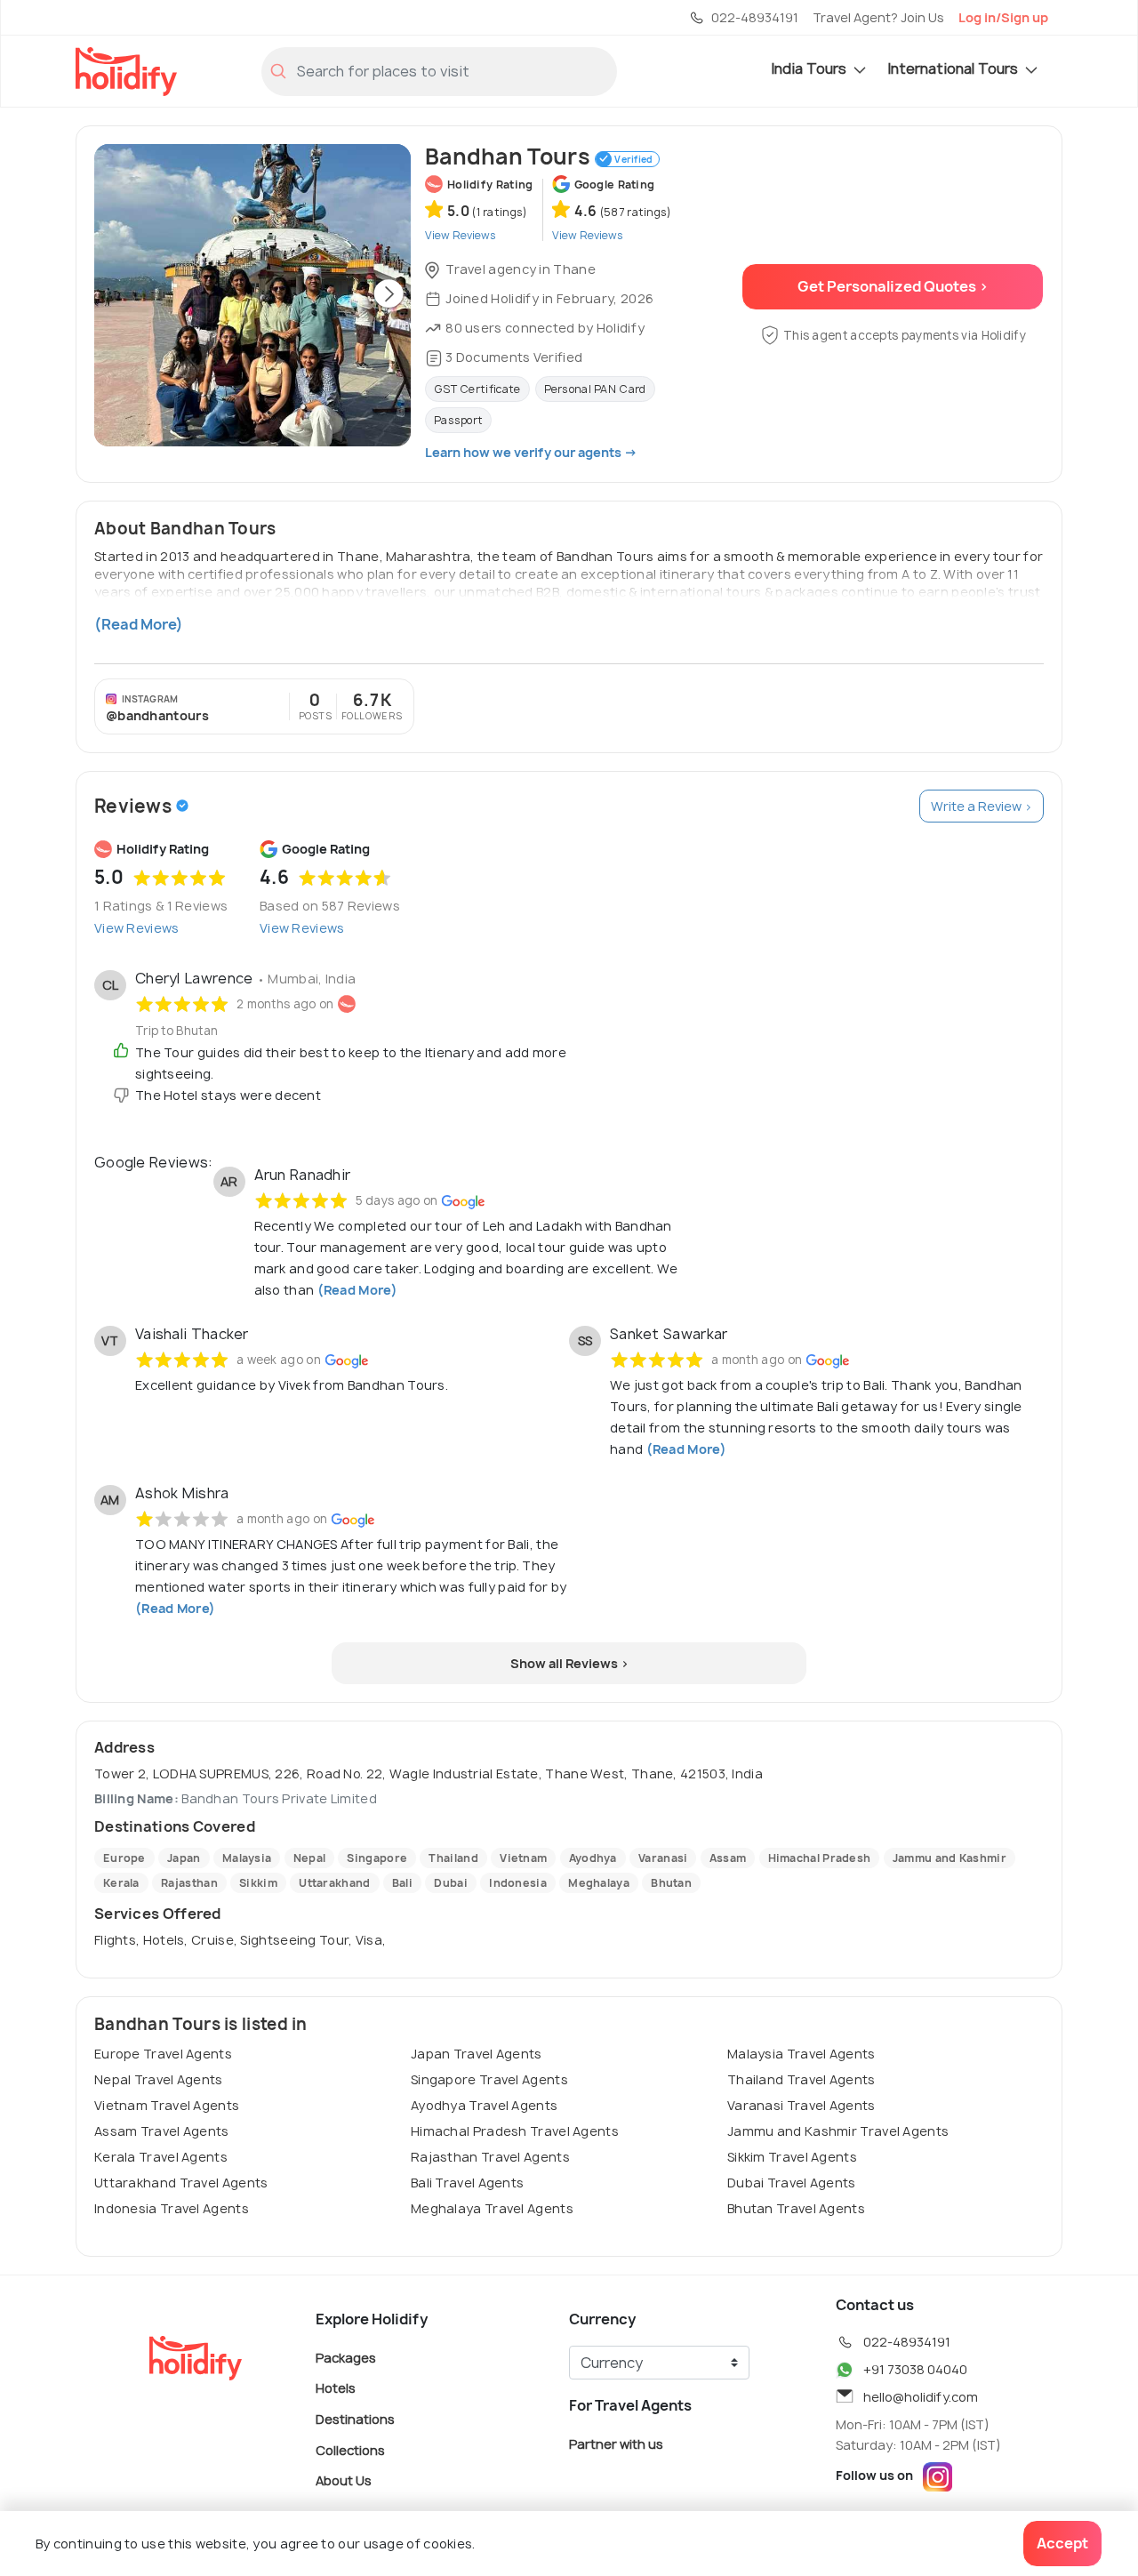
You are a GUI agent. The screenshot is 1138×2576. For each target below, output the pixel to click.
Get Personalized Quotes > (893, 286)
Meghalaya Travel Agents (492, 2208)
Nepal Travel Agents (159, 2079)
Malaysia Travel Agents (801, 2054)
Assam (728, 1858)
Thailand (453, 1858)
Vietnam (523, 1858)
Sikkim (258, 1883)
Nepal (310, 1858)
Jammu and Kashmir (950, 1858)
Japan (184, 1858)
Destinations (355, 2419)
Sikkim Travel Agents (792, 2157)
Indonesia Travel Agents (172, 2208)
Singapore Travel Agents (489, 2079)
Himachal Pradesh (820, 1858)
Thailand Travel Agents (801, 2079)
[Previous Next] (252, 295)
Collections (350, 2449)
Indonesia (518, 1883)
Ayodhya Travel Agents (484, 2105)
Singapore (377, 1858)
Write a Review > (982, 806)
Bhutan (671, 1883)
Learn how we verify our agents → (531, 452)
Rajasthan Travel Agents (490, 2157)
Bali (402, 1883)
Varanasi (663, 1858)
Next (389, 295)
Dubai (451, 1883)
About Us (344, 2480)
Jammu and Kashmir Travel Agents (838, 2131)
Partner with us (616, 2443)
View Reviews (137, 928)
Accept (1062, 2543)
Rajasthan (189, 1883)
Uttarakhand (334, 1883)
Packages (346, 2357)
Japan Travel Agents (477, 2054)
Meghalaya (599, 1883)
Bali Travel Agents (467, 2183)
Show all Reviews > (569, 1663)
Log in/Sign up (1003, 17)
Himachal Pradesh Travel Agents (515, 2131)
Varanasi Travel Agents (801, 2105)
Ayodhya (593, 1858)
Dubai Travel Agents (792, 2183)
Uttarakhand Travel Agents (181, 2183)
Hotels (336, 2388)
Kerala (121, 1883)
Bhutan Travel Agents (796, 2208)
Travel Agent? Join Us (878, 17)
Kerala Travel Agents (161, 2157)
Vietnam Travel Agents (167, 2105)
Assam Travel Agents (162, 2131)
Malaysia (247, 1858)
